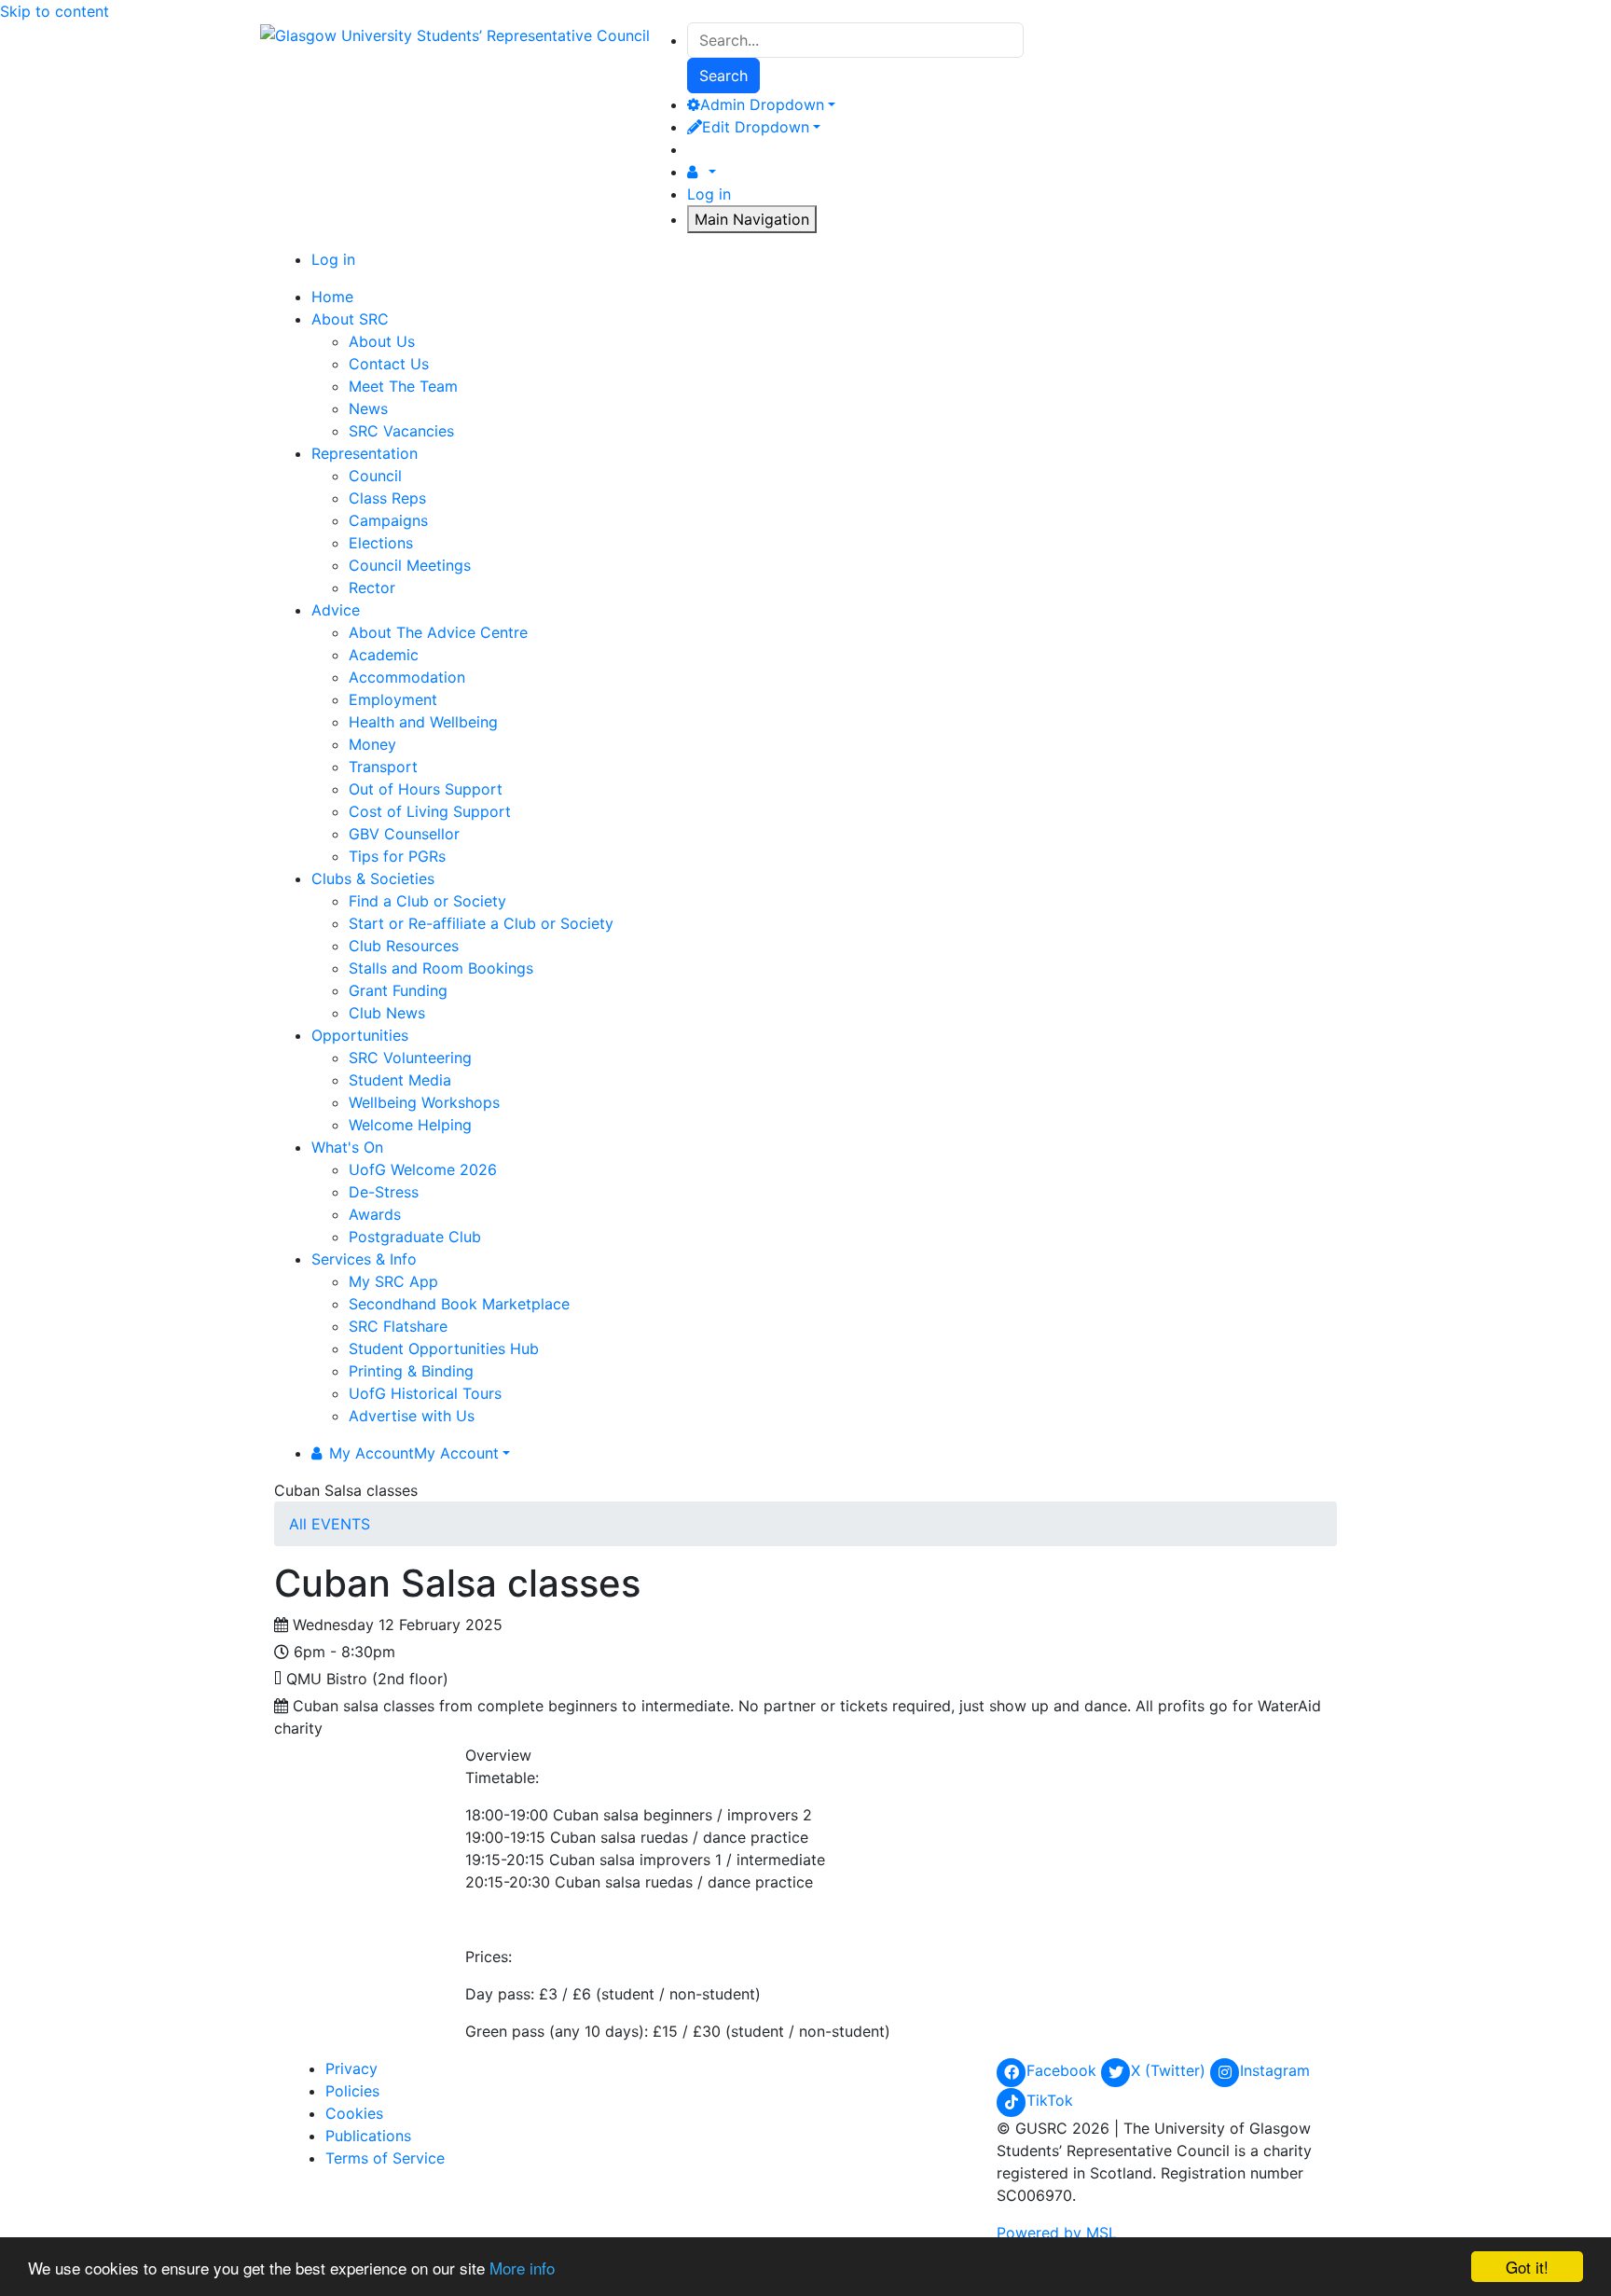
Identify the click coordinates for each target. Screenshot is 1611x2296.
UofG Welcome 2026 (423, 1169)
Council (375, 476)
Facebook (1064, 2070)
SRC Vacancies (401, 431)
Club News (387, 1013)
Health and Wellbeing (423, 722)
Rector (372, 588)
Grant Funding (398, 990)
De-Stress (384, 1192)
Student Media (400, 1080)
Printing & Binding (411, 1371)
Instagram (1275, 2070)
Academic (384, 655)
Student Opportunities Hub (444, 1349)
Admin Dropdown (762, 104)
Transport (383, 767)
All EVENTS (330, 1524)
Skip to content (55, 11)
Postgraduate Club (415, 1237)
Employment (393, 699)
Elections (381, 543)
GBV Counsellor (404, 834)
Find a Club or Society (427, 901)
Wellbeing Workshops (424, 1102)
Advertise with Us (412, 1416)
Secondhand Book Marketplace (459, 1304)
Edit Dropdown (756, 127)
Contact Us (389, 364)
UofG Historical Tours (425, 1393)
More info (522, 2268)
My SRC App (393, 1281)
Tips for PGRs (397, 856)
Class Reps (387, 498)
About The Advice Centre (438, 632)
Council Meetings (410, 565)
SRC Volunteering (410, 1058)
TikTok (1050, 2100)
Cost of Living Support (430, 811)
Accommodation (407, 677)
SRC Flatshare (398, 1326)
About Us (382, 341)
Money (372, 744)
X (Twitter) (1170, 2070)
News (368, 408)
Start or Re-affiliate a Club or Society (481, 923)
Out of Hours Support (426, 789)
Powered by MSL (1057, 2233)
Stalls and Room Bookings (441, 968)
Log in (709, 194)
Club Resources (404, 946)
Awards (375, 1214)
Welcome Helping (410, 1125)
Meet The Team (403, 386)
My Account (414, 1453)
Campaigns (388, 520)
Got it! (1527, 2267)
